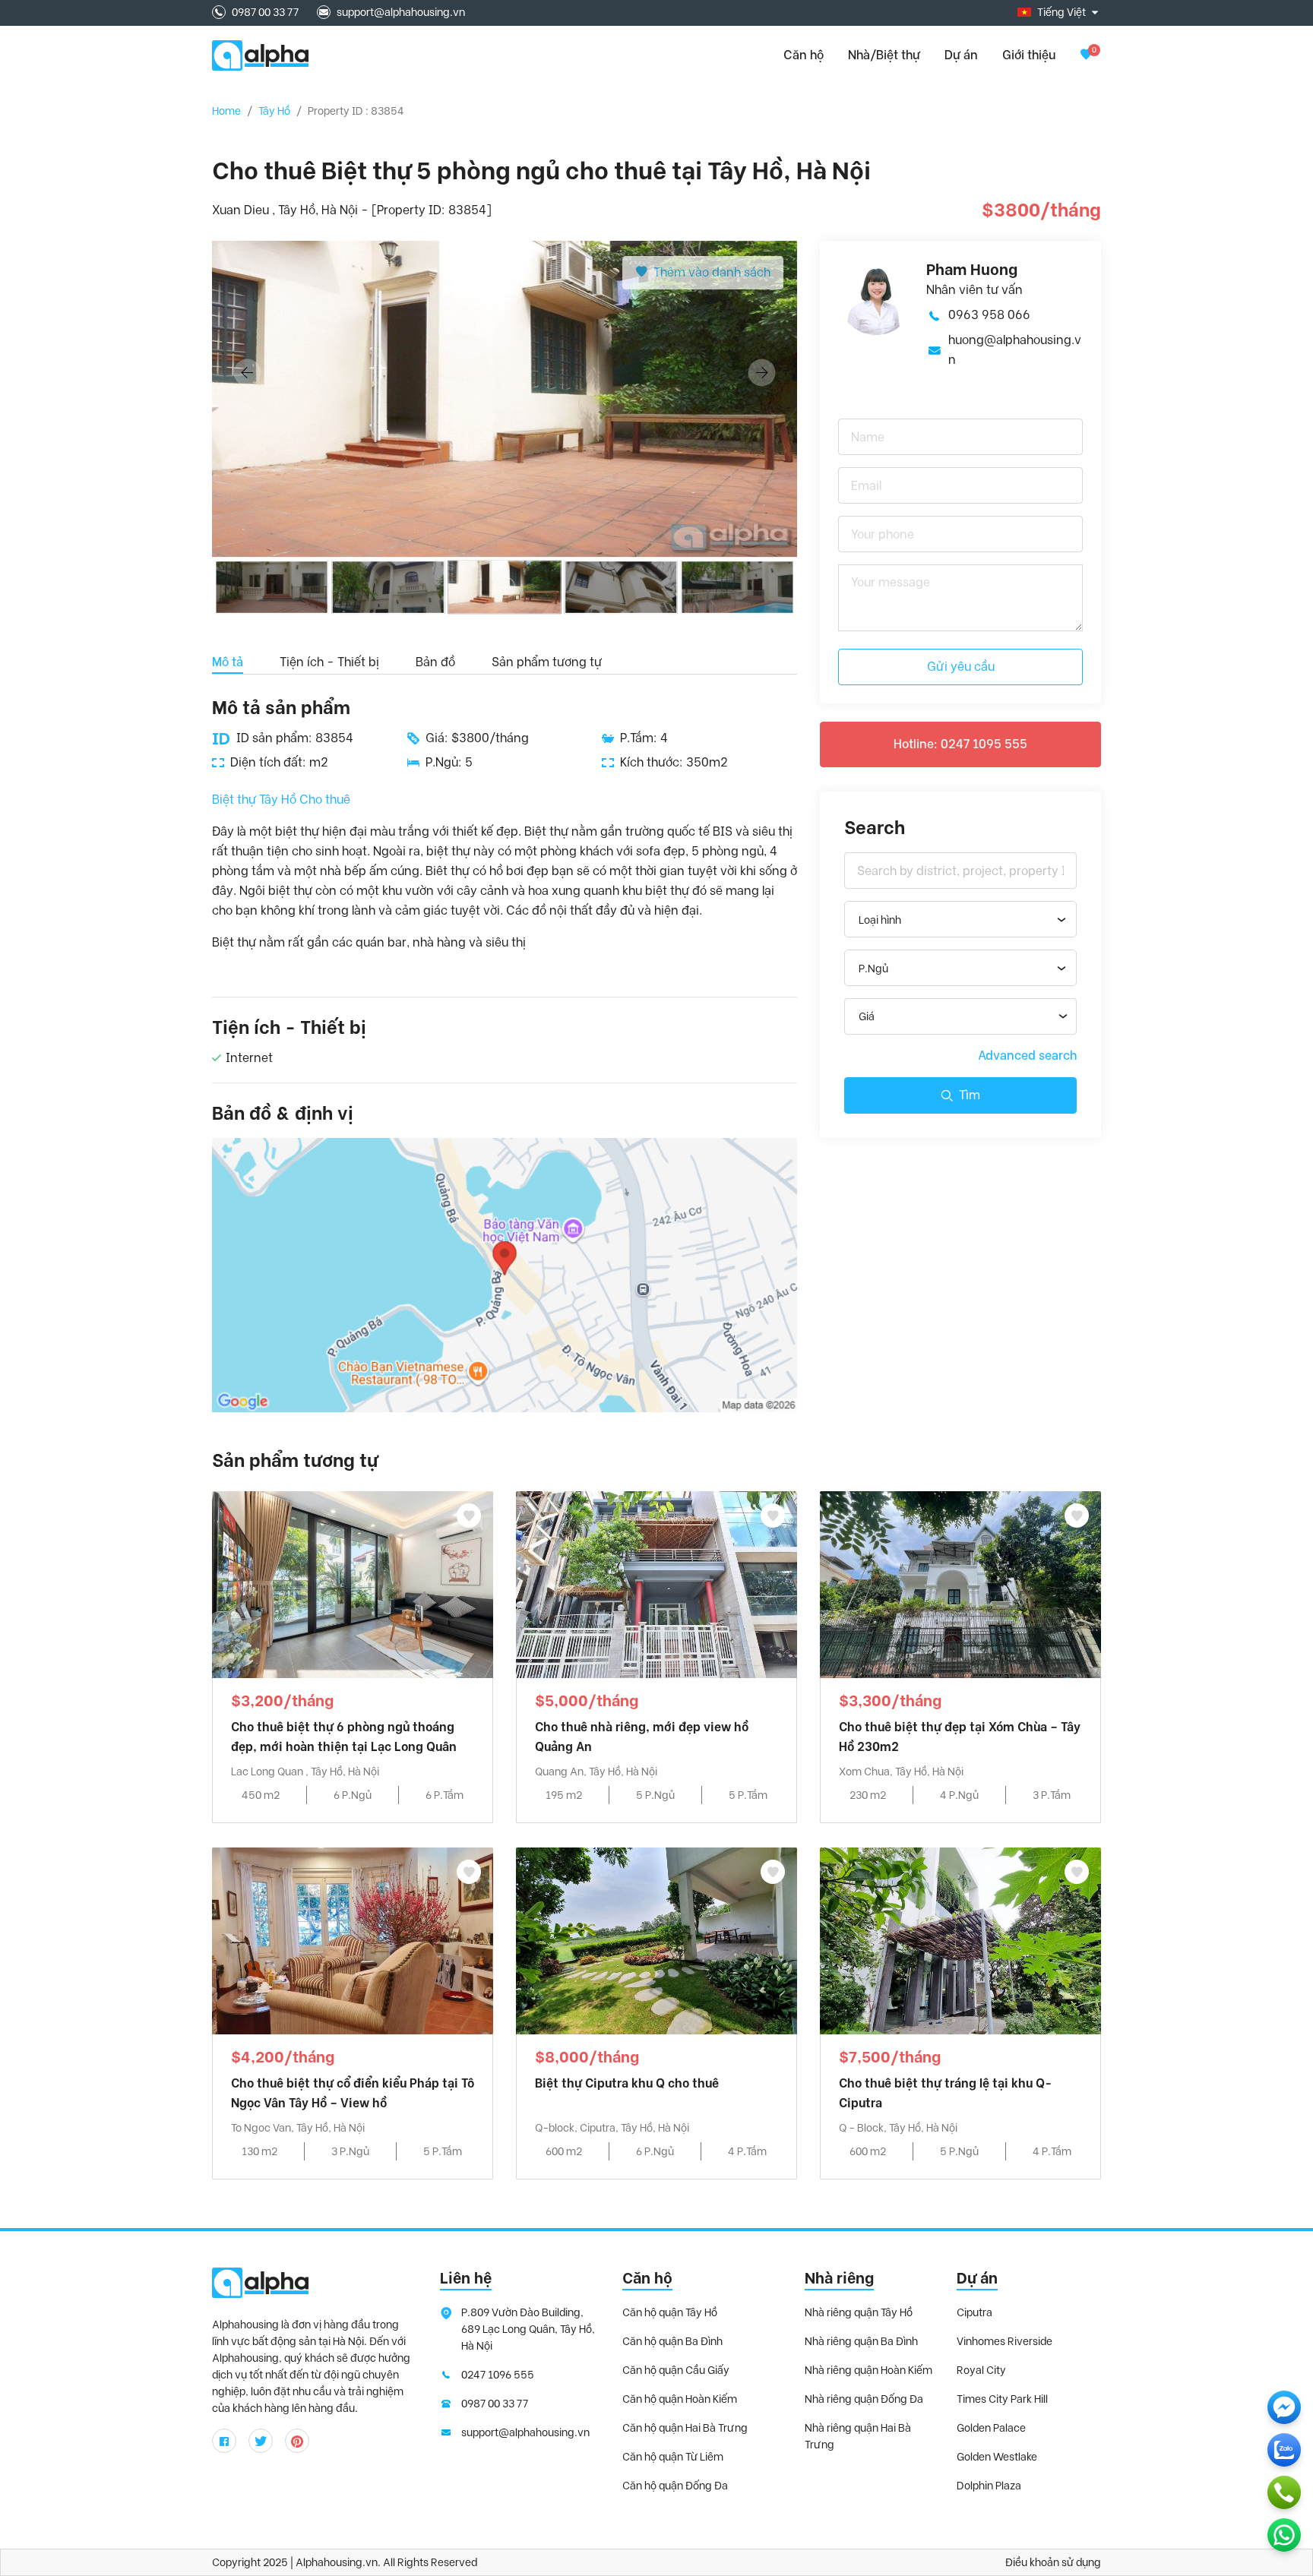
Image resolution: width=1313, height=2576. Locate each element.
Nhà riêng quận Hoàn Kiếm (868, 2370)
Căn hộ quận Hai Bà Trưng (685, 2428)
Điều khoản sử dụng (1053, 2562)
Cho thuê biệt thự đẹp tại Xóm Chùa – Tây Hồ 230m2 (960, 1737)
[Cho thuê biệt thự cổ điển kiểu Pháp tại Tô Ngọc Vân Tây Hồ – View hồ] (353, 1940)
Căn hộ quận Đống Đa (675, 2486)
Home (226, 111)
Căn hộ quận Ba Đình (672, 2341)
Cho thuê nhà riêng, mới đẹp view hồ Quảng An (642, 1737)
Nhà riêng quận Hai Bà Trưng (858, 2436)
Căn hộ (647, 2278)
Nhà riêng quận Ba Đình (861, 2341)
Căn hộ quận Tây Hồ (670, 2312)
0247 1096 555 (498, 2375)
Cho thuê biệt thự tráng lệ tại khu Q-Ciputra (945, 2093)
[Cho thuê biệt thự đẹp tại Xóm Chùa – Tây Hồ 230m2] (960, 1584)
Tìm (970, 1095)
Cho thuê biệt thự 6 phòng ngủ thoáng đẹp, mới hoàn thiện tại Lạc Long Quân (344, 1737)
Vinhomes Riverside (1005, 2341)
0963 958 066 (989, 315)
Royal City (981, 2370)
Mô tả (228, 662)
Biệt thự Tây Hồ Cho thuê (281, 800)
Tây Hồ (274, 111)
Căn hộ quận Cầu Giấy (676, 2370)
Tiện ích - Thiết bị (329, 662)
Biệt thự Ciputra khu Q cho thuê (627, 2083)
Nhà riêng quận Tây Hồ (859, 2312)
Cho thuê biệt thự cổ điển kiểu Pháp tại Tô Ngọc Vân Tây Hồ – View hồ (353, 2093)
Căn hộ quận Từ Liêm (673, 2457)
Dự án (961, 55)
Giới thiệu (1029, 55)
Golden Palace (991, 2428)
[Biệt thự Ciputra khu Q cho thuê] (656, 1940)
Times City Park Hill (1002, 2399)
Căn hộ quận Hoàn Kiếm (680, 2399)
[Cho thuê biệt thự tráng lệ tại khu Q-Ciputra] (960, 1940)
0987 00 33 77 (265, 12)
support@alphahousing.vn (401, 12)
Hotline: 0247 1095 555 (960, 744)
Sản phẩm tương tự (547, 662)
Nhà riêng (839, 2278)
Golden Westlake (997, 2457)
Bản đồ (435, 662)
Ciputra (974, 2312)
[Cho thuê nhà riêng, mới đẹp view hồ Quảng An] (656, 1584)
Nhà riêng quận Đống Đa (864, 2399)
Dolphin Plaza (989, 2486)
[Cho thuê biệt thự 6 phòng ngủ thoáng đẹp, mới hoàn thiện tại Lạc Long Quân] (353, 1584)
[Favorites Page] (1086, 55)
